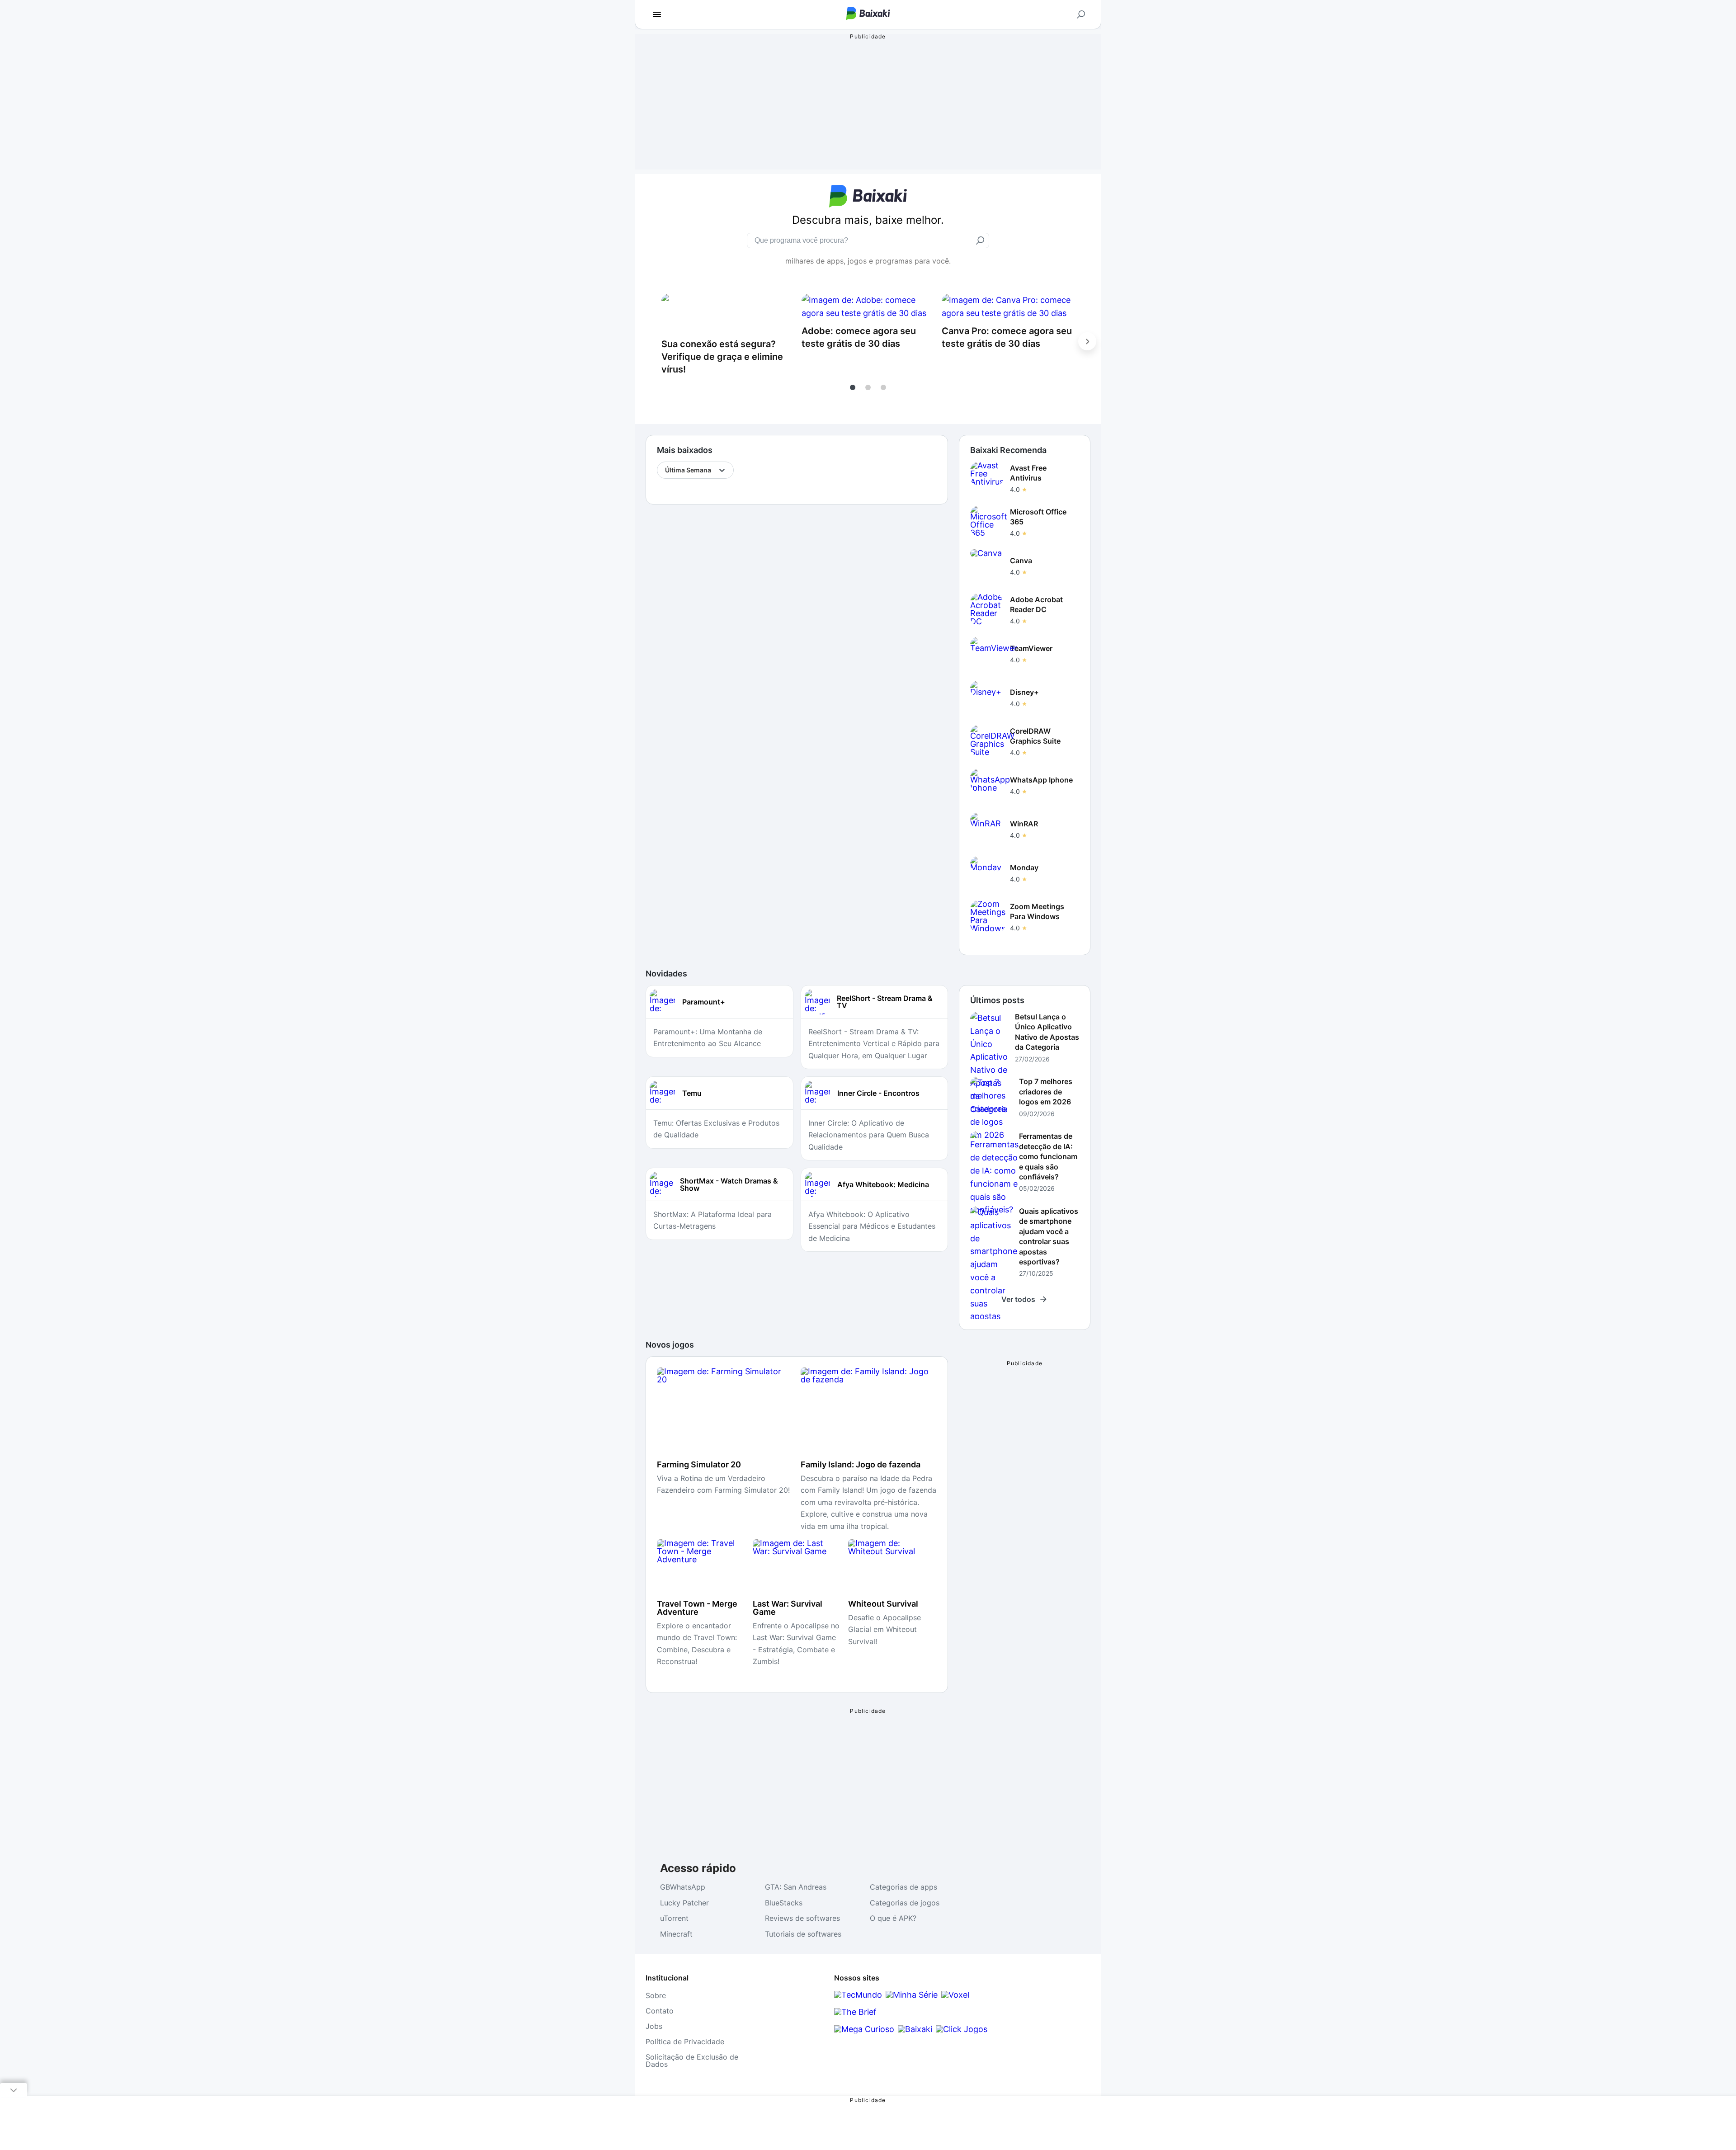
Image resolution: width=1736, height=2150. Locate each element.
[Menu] (657, 14)
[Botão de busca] (1081, 14)
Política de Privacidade (685, 2042)
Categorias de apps (903, 1887)
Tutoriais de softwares (803, 1934)
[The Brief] (855, 2012)
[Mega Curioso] (864, 2029)
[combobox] (666, 470)
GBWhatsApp (683, 1887)
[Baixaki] (915, 2029)
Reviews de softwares (802, 1918)
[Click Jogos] (962, 2029)
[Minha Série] (912, 1995)
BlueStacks (784, 1903)
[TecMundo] (858, 1995)
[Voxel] (955, 1995)
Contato (660, 2011)
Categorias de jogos (905, 1903)
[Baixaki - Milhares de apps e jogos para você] (868, 17)
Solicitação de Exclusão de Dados (692, 2060)
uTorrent (674, 1918)
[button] (853, 387)
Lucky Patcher (684, 1903)
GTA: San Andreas (796, 1887)
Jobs (654, 2026)
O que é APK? (893, 1918)
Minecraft (676, 1934)
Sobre (656, 1995)
